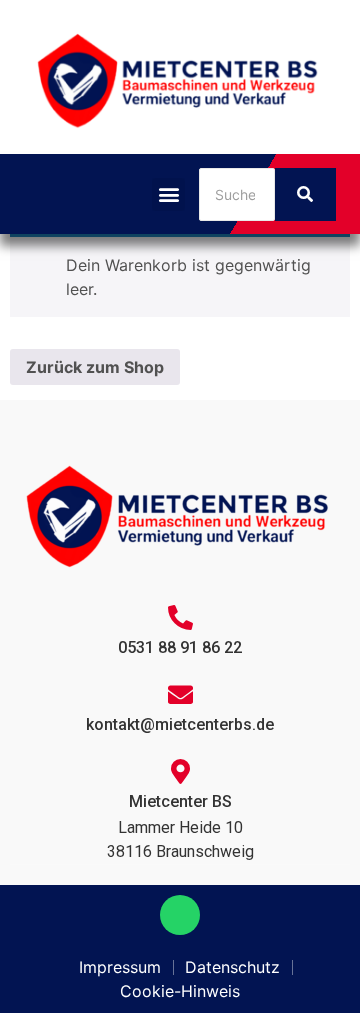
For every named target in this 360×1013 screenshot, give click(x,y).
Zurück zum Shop (95, 367)
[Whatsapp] (180, 915)
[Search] (305, 194)
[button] (168, 194)
